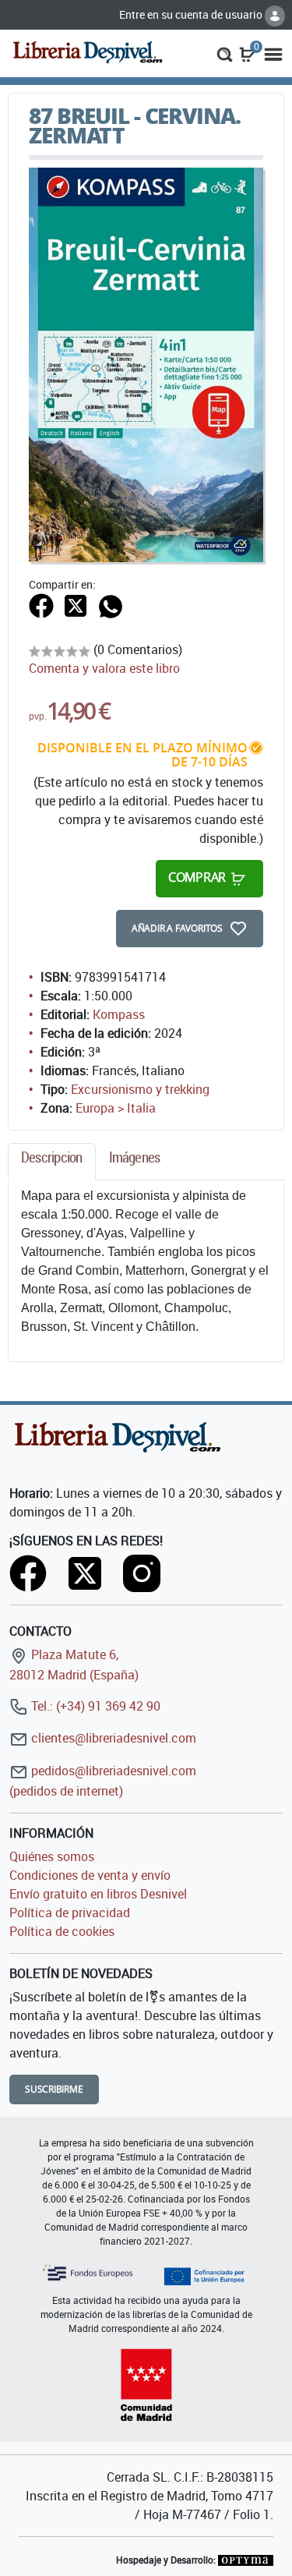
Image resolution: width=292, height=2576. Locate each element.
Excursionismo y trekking (140, 1089)
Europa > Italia (116, 1108)
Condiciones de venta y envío (90, 1875)
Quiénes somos (52, 1856)
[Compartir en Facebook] (41, 605)
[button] (225, 53)
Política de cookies (62, 1931)
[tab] (52, 1161)
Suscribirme (54, 2089)
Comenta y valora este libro (104, 668)
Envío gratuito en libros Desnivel (98, 1894)
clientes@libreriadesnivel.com (112, 1738)
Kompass (119, 1014)
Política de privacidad (70, 1913)
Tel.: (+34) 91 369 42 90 (94, 1706)
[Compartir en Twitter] (76, 605)
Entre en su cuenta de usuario (192, 14)
